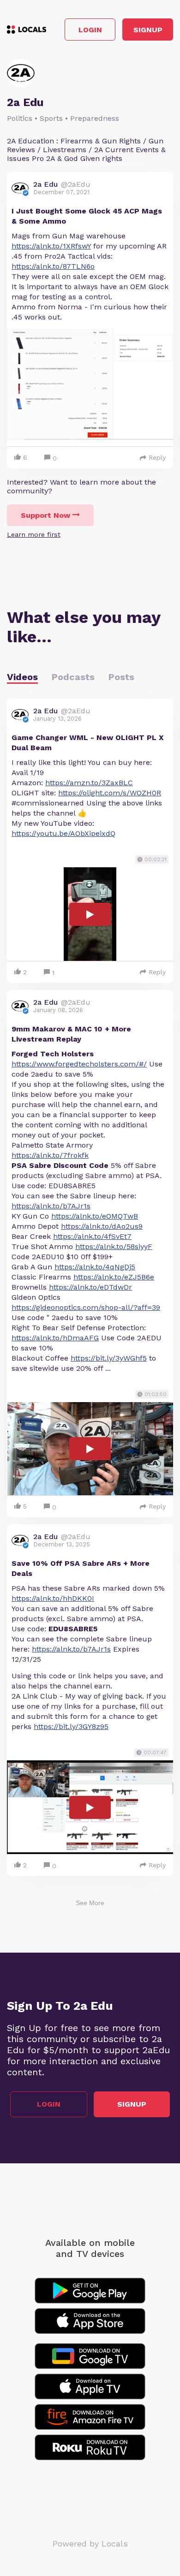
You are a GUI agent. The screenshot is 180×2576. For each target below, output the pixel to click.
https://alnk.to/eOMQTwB (95, 1216)
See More (90, 1903)
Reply (157, 457)
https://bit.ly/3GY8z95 (71, 1726)
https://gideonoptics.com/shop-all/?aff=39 (86, 1307)
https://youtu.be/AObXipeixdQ (63, 833)
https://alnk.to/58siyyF (114, 1247)
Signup (148, 30)
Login (90, 30)
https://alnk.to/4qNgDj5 (95, 1267)
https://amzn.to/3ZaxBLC (89, 783)
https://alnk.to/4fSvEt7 (92, 1236)
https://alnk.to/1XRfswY (51, 246)
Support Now (45, 515)
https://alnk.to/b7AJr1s (51, 1206)
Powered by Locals (90, 2543)
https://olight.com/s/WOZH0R (110, 793)
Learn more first (34, 534)
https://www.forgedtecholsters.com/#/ (79, 1064)
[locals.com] (27, 30)
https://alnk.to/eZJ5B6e (114, 1277)
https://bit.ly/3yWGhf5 (109, 1358)
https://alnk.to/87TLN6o (53, 266)
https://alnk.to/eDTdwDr (90, 1287)
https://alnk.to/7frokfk (50, 1155)
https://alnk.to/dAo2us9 (102, 1226)
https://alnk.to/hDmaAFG (55, 1338)
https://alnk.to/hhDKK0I (53, 1598)
